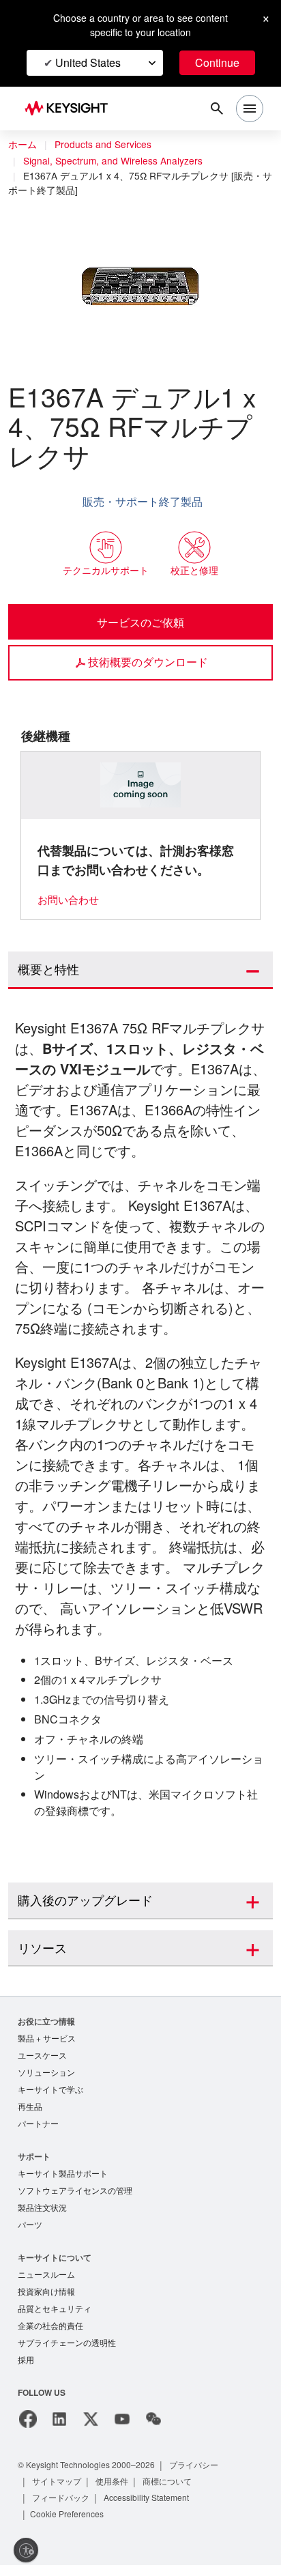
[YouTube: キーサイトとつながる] (122, 2430)
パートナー (38, 2127)
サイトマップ (57, 2492)
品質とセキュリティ (55, 2317)
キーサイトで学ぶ (50, 2092)
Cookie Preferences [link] (70, 2524)
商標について (169, 2492)
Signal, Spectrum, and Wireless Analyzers (116, 161)
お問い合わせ (68, 899)
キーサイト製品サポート (63, 2178)
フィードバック (61, 2508)
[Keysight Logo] (71, 109)
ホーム (23, 145)
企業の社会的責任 (50, 2335)
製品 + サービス (47, 2038)
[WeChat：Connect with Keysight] (153, 2430)
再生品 (30, 2109)
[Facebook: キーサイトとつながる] (28, 2430)
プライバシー (206, 2475)
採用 (26, 2370)
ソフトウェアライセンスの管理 (75, 2195)
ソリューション (46, 2074)
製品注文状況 (42, 2213)
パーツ (30, 2231)
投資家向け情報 (46, 2299)
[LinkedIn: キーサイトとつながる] (59, 2430)
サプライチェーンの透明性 (67, 2352)
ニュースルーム (46, 2281)
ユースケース (42, 2056)
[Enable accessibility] (26, 2550)
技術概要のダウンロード (148, 661)
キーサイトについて (55, 2264)
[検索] (217, 109)
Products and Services (106, 145)
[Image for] (141, 785)
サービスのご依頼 (140, 622)
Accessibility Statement (151, 2508)
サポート (34, 2160)
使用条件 (113, 2492)
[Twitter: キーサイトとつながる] (91, 2430)
